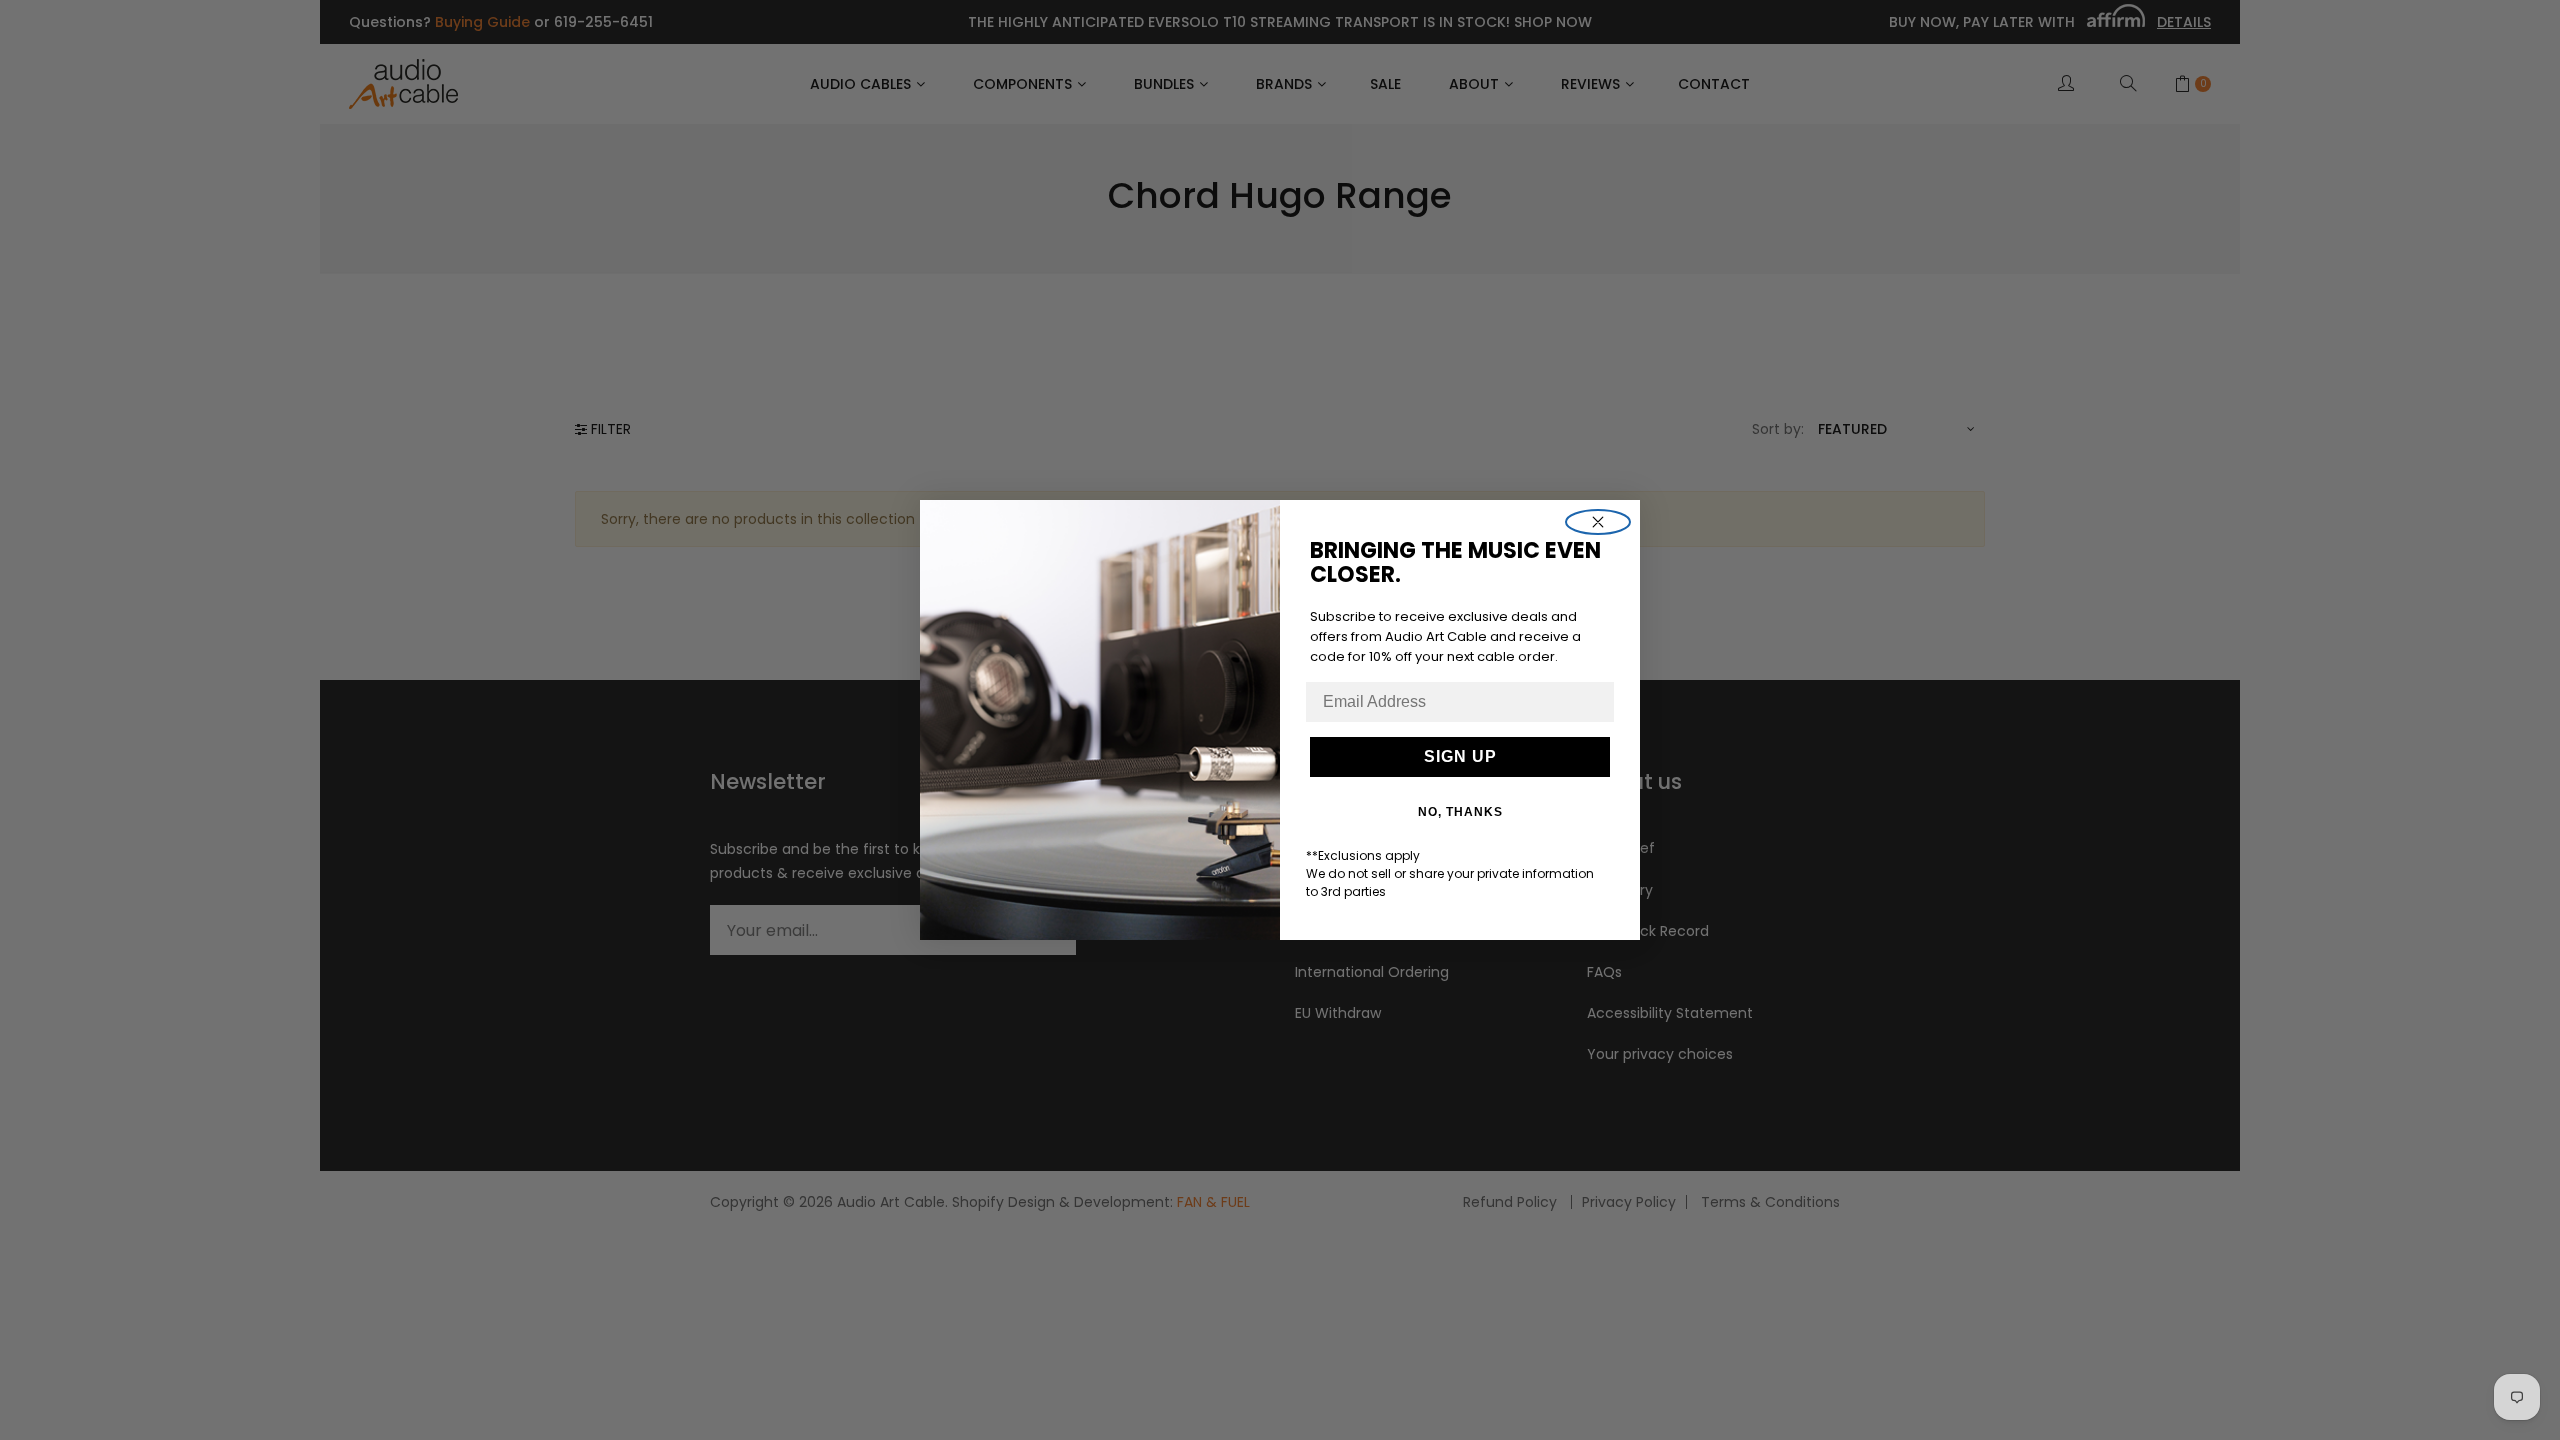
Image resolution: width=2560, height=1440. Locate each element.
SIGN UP (1460, 756)
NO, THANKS (1460, 812)
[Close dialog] (1598, 522)
